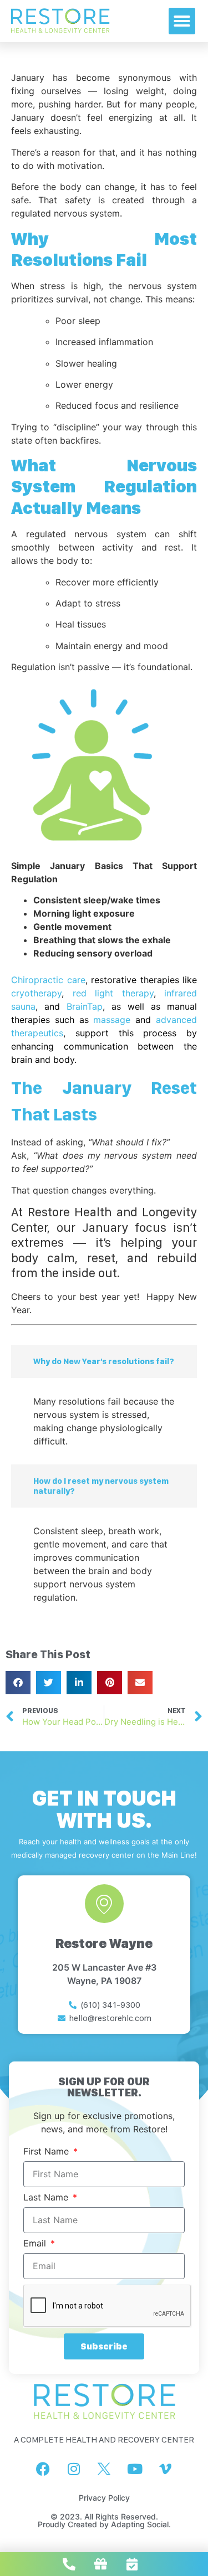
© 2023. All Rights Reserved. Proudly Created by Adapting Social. (104, 2520)
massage (112, 1020)
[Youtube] (135, 2469)
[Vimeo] (165, 2469)
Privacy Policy (104, 2498)
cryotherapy (36, 993)
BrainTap (85, 1006)
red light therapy (113, 993)
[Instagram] (74, 2469)
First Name (47, 2152)
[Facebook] (43, 2469)
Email (36, 2244)
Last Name (47, 2198)
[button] (182, 21)
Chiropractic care (48, 980)
